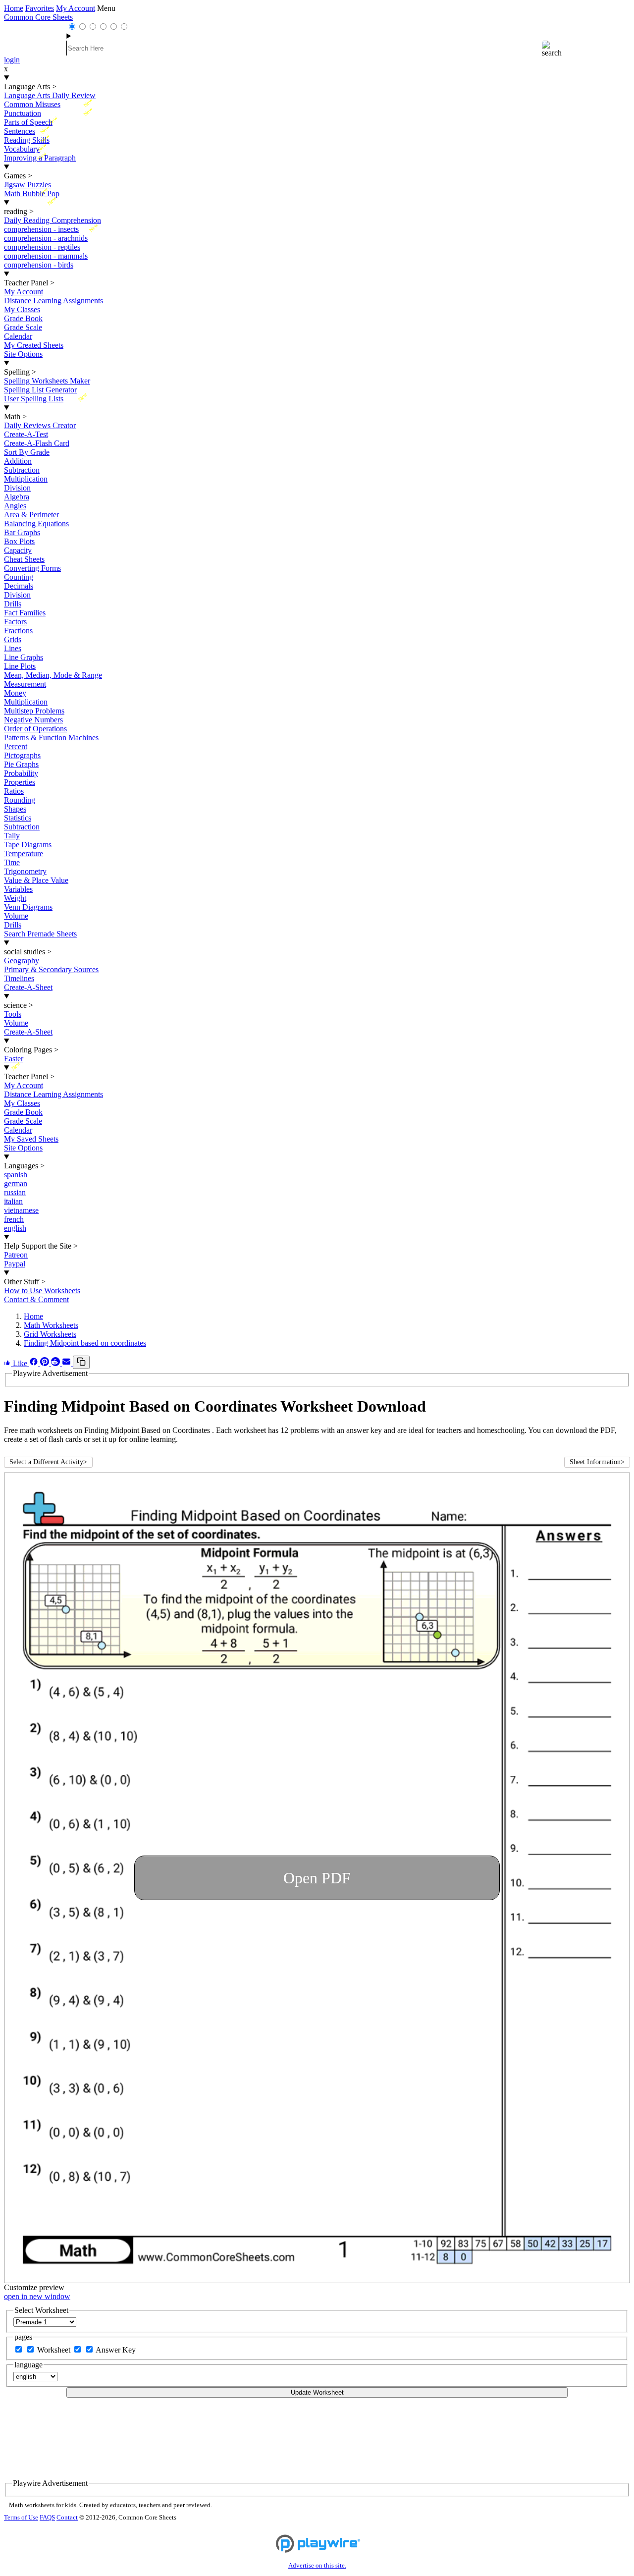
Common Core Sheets (38, 17)
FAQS (47, 2518)
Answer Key (116, 2350)
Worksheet (55, 2350)
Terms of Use (21, 2518)
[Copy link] (81, 1362)
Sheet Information (597, 1462)
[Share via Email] (67, 1363)
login (12, 60)
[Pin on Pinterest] (46, 1363)
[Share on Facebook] (35, 1363)
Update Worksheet (317, 2392)
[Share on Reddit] (56, 1363)
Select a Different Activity (48, 1462)
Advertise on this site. (317, 2566)
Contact (67, 2518)
